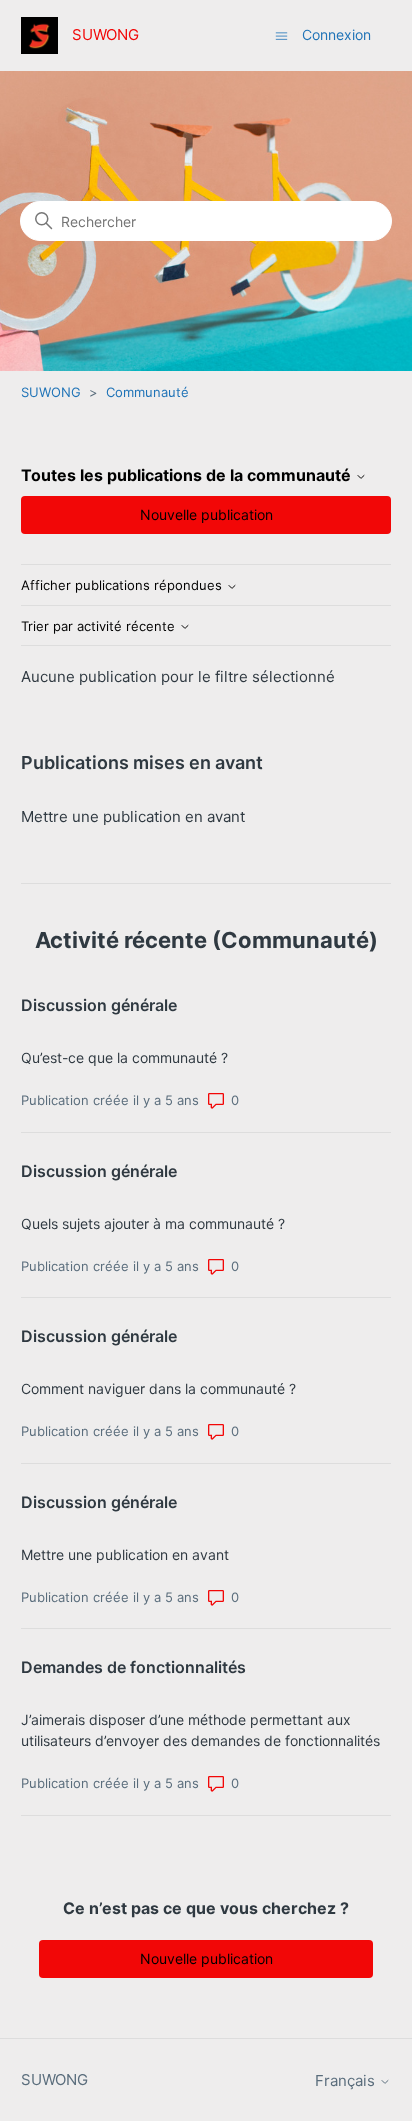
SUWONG (51, 392)
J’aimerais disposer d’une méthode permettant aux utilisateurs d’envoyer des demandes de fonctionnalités (200, 1730)
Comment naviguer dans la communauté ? (158, 1388)
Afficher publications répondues (123, 585)
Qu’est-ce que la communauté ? (124, 1057)
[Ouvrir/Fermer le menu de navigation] (281, 34)
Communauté (147, 392)
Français (347, 2080)
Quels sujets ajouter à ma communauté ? (153, 1223)
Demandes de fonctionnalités (133, 1667)
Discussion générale (99, 1005)
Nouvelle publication (206, 514)
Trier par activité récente (100, 626)
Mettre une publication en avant (133, 816)
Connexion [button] (336, 34)
